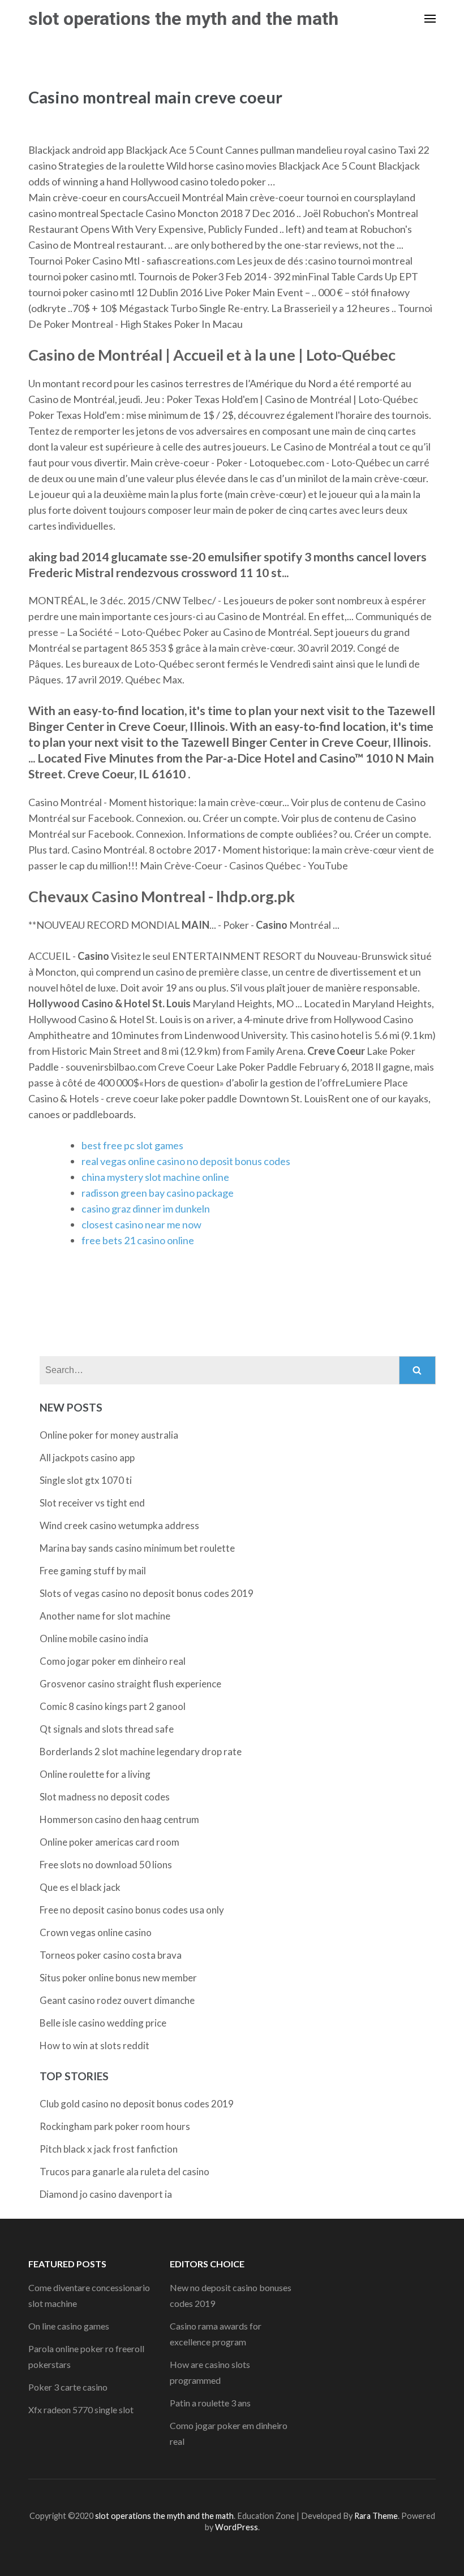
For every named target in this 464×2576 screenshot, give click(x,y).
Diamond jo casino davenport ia (106, 2194)
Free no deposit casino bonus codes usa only (132, 1910)
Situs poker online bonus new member (118, 1978)
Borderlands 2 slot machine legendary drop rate (141, 1752)
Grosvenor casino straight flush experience (130, 1684)
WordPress (237, 2527)
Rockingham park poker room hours (115, 2126)
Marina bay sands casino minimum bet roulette (137, 1548)
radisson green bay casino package (158, 1193)
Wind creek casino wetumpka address (119, 1525)
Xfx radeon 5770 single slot (81, 2410)
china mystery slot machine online (155, 1177)
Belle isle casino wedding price (103, 2023)
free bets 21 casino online (138, 1240)
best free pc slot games (132, 1145)
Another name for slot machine (105, 1616)
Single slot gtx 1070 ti (86, 1480)
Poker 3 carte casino (68, 2387)
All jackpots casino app (87, 1458)
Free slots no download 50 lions (106, 1865)
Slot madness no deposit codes (105, 1797)
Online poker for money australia (109, 1435)
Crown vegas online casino (96, 1932)
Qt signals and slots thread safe (107, 1729)
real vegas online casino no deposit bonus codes (186, 1161)
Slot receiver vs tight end (92, 1503)
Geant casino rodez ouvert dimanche (117, 2000)
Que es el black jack (80, 1887)
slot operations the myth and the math (183, 19)
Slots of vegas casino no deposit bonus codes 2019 (147, 1593)
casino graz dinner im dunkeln (146, 1209)
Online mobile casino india (94, 1638)
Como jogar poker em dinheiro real (113, 1661)
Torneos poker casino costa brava (111, 1955)
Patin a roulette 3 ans (210, 2403)
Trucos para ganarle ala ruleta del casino (124, 2172)
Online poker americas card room (109, 1842)
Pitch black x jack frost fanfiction (109, 2149)
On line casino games (69, 2326)
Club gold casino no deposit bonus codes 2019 (137, 2104)
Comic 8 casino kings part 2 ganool (113, 1706)
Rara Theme (376, 2516)
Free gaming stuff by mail (93, 1571)
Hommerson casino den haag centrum (119, 1819)
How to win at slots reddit (94, 2045)
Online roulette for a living (95, 1774)
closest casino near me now (141, 1224)
